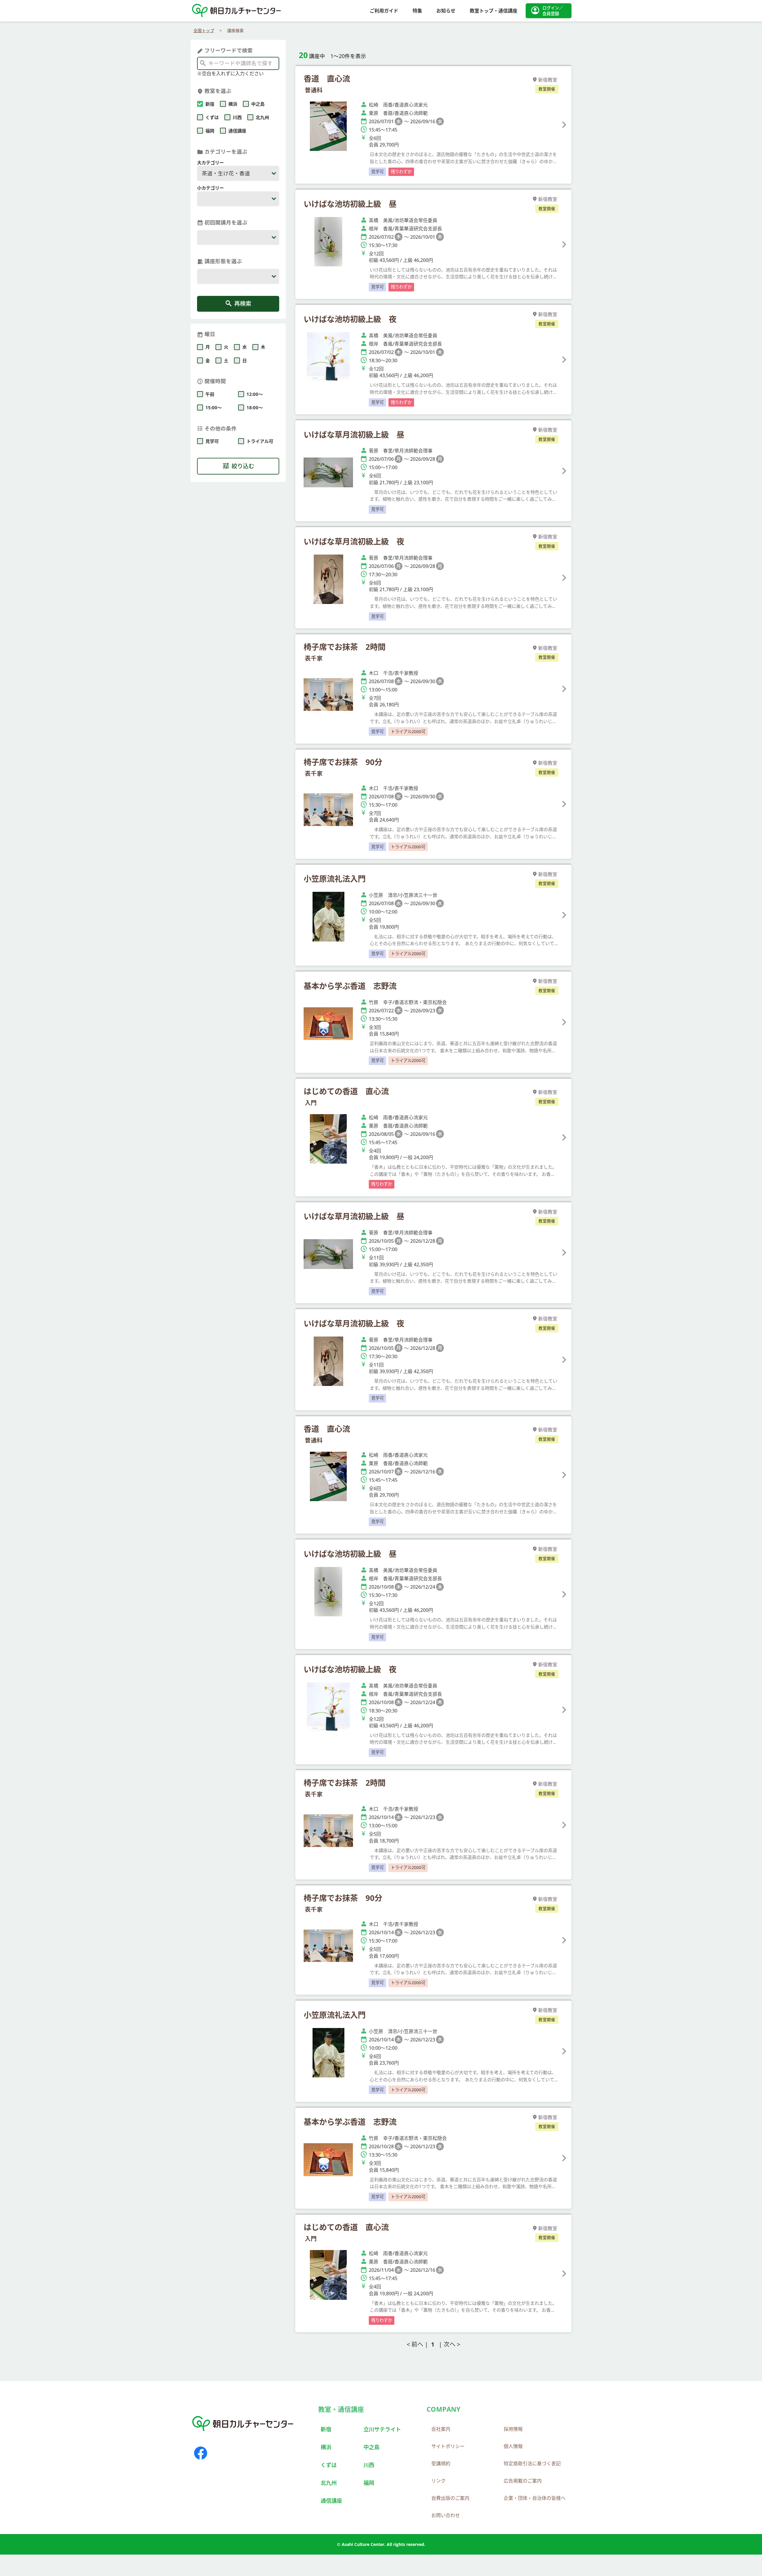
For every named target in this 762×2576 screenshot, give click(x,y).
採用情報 (513, 2429)
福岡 (369, 2483)
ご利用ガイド (384, 11)
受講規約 (441, 2463)
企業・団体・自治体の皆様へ (535, 2498)
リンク (438, 2481)
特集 (417, 11)
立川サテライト (382, 2429)
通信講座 (331, 2501)
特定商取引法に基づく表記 (532, 2463)
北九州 (329, 2483)
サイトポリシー (448, 2446)
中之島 (371, 2447)
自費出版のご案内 (450, 2498)
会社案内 (441, 2429)
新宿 (326, 2429)
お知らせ (446, 11)
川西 (369, 2465)
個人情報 (513, 2446)
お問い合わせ (446, 2515)
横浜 (326, 2447)
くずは (329, 2465)
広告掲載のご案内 (523, 2481)
